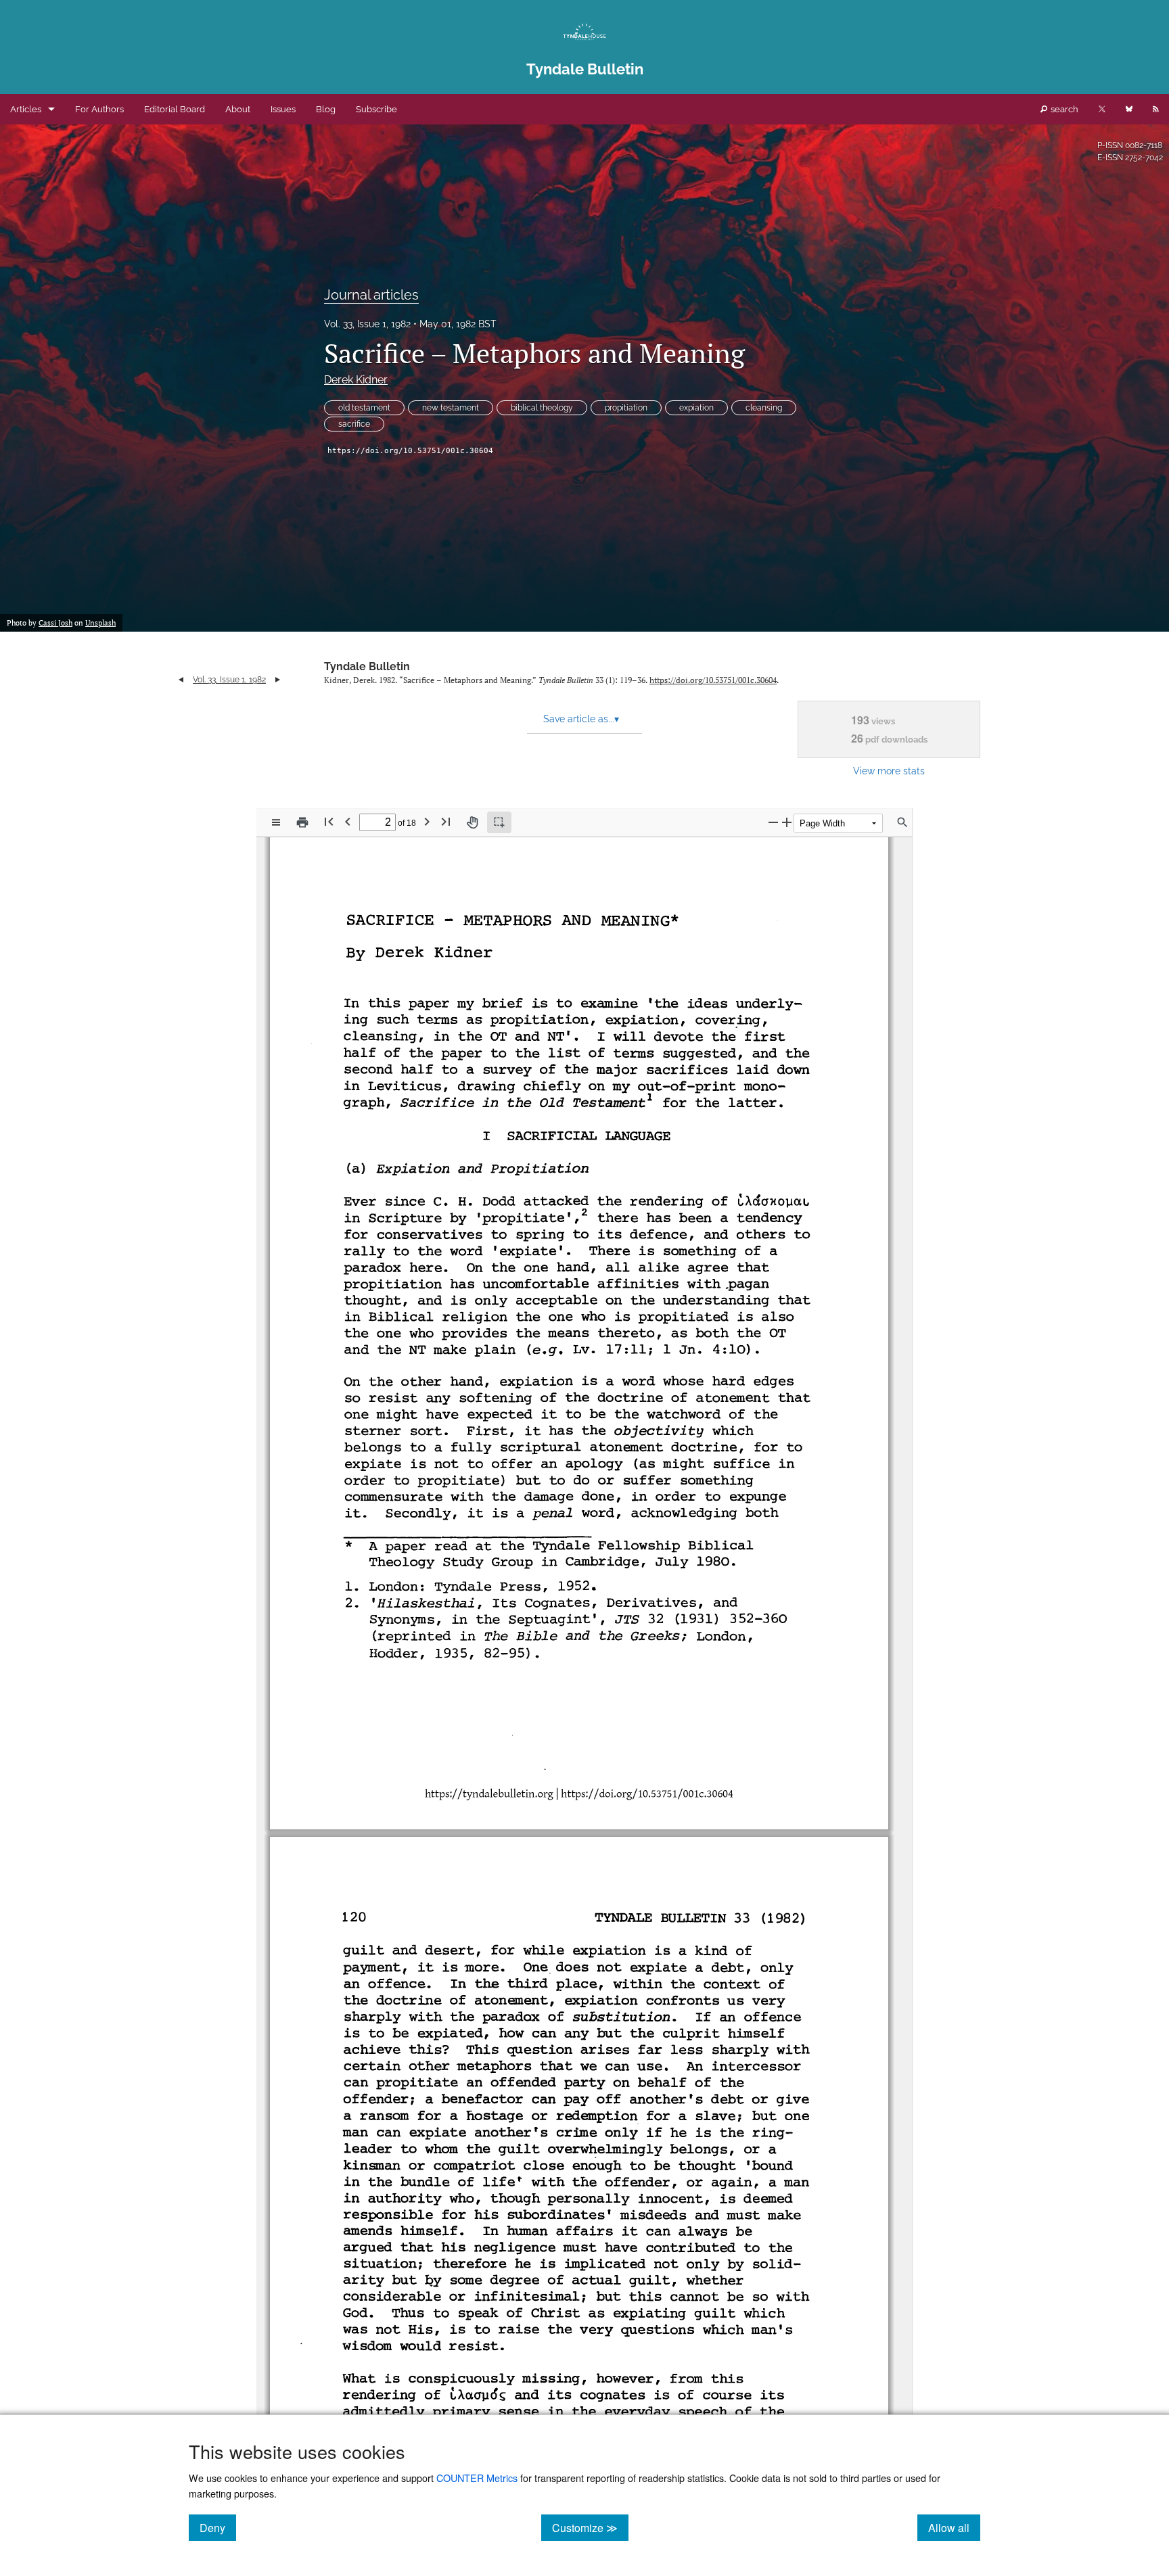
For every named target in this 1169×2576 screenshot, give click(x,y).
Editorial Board (175, 109)
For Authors (99, 109)
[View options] (276, 822)
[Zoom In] (787, 822)
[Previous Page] (348, 821)
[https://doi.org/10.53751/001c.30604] (659, 1793)
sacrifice (354, 424)
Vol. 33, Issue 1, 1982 (367, 324)
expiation (696, 408)
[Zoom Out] (773, 822)
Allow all (954, 2527)
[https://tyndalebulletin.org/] (491, 1793)
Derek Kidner (356, 380)
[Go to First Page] (329, 821)
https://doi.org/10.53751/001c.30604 (410, 451)
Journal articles (371, 295)
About (238, 109)
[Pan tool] (472, 822)
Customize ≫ (590, 2527)
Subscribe (376, 109)
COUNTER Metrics (477, 2478)
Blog (326, 109)
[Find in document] (902, 822)
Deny (218, 2527)
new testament (451, 408)
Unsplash (100, 623)
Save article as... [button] (581, 719)
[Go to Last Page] (446, 821)
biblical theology (542, 408)
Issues (283, 109)
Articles (26, 109)
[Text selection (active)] (499, 822)
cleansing (764, 408)
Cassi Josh (55, 623)
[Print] (302, 822)
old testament (364, 408)
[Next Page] (427, 821)
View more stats (889, 771)
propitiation (626, 408)
